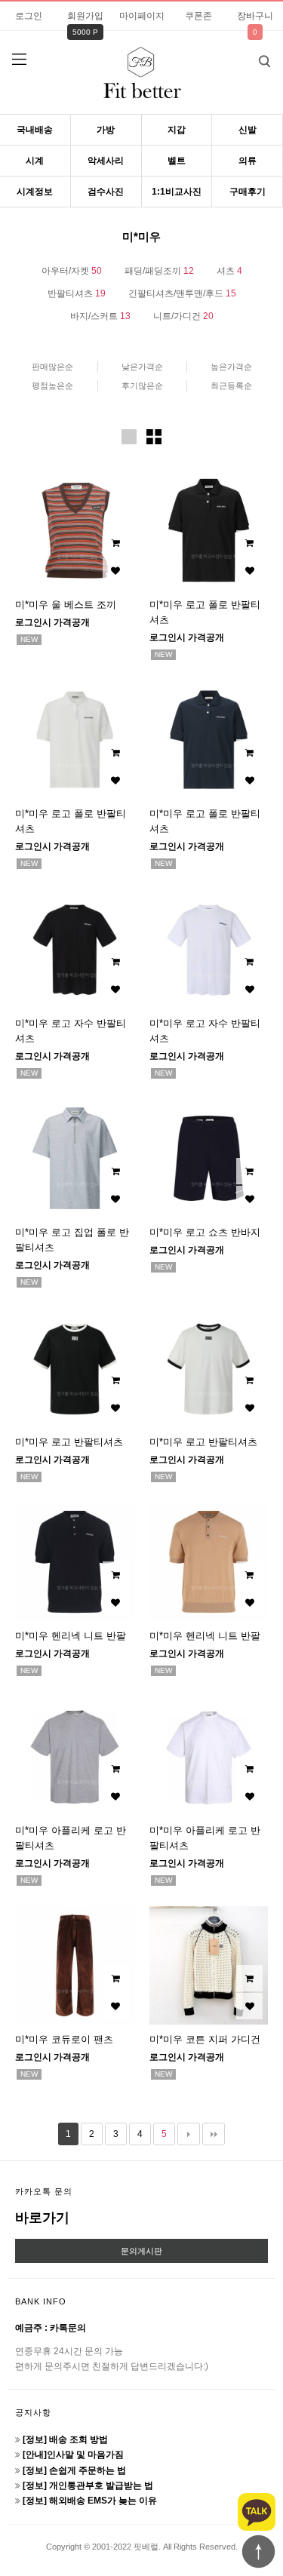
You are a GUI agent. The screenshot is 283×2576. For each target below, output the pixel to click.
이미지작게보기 (154, 437)
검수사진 (106, 192)
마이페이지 (142, 16)
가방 (106, 130)
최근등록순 (231, 385)
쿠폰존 (198, 16)
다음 (189, 2134)
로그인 (29, 16)
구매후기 (248, 192)
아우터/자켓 (72, 271)
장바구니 (255, 16)
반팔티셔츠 (77, 293)
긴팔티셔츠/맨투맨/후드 (182, 293)
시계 (35, 161)
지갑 (177, 130)
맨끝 (214, 2134)
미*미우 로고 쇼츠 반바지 (205, 1232)
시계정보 (35, 192)
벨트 (177, 161)
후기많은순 (142, 385)
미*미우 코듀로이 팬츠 (64, 2039)
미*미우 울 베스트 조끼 (66, 605)
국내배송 (35, 130)
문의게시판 (141, 2251)
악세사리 (106, 161)
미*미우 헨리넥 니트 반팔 (71, 1636)
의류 (248, 161)
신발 (248, 130)
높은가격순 (231, 367)
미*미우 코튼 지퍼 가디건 (205, 2039)
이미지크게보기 (129, 437)
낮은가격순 (142, 367)
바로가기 (42, 2218)
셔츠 (229, 271)
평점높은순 (52, 385)
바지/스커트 (100, 316)
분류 (19, 60)
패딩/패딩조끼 (159, 271)
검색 (264, 61)
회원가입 (85, 16)
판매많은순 (52, 367)
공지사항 (33, 2412)
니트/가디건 (183, 316)
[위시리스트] (116, 571)
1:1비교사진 (177, 192)
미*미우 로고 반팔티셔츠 (69, 1442)
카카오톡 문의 (44, 2191)
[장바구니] (116, 543)
